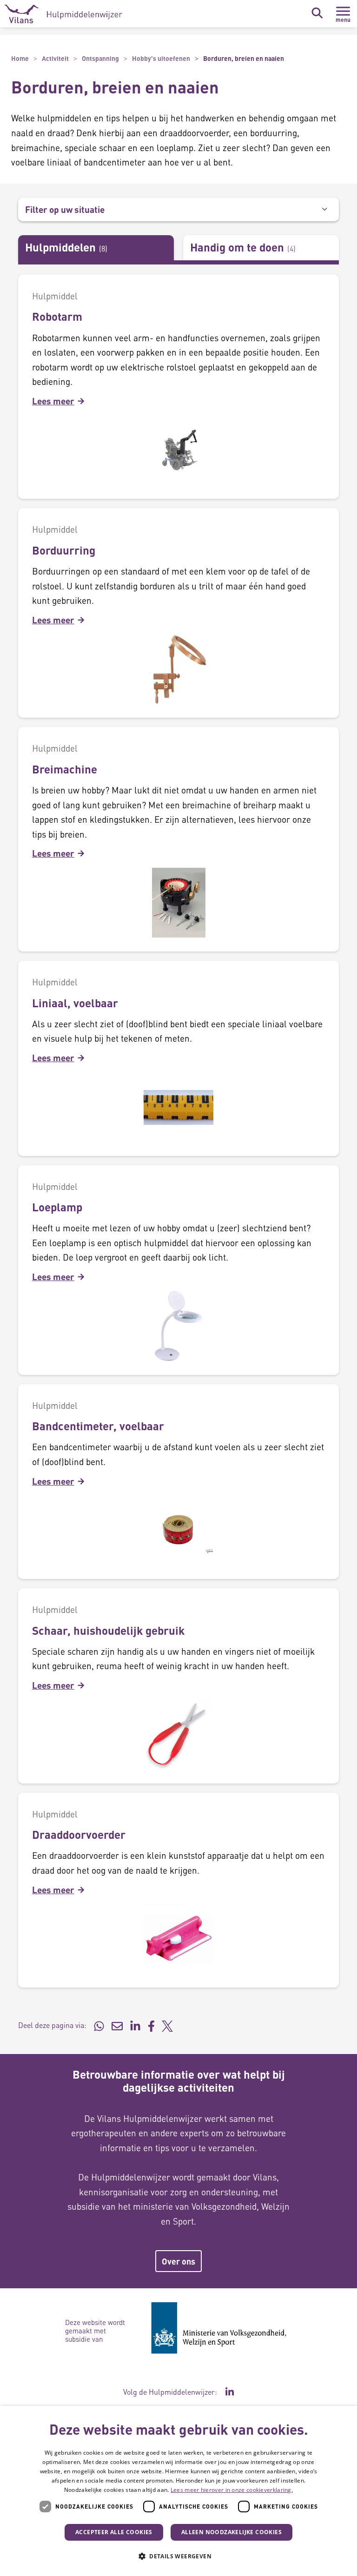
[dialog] (178, 2491)
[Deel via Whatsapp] (99, 2025)
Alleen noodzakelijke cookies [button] (231, 2532)
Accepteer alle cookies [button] (114, 2532)
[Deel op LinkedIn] (135, 2025)
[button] (178, 2556)
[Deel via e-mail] (117, 2025)
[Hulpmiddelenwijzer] (63, 14)
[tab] (96, 248)
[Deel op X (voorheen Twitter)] (167, 2025)
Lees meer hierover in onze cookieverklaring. (232, 2490)
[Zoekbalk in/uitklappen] (317, 13)
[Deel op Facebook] (151, 2025)
